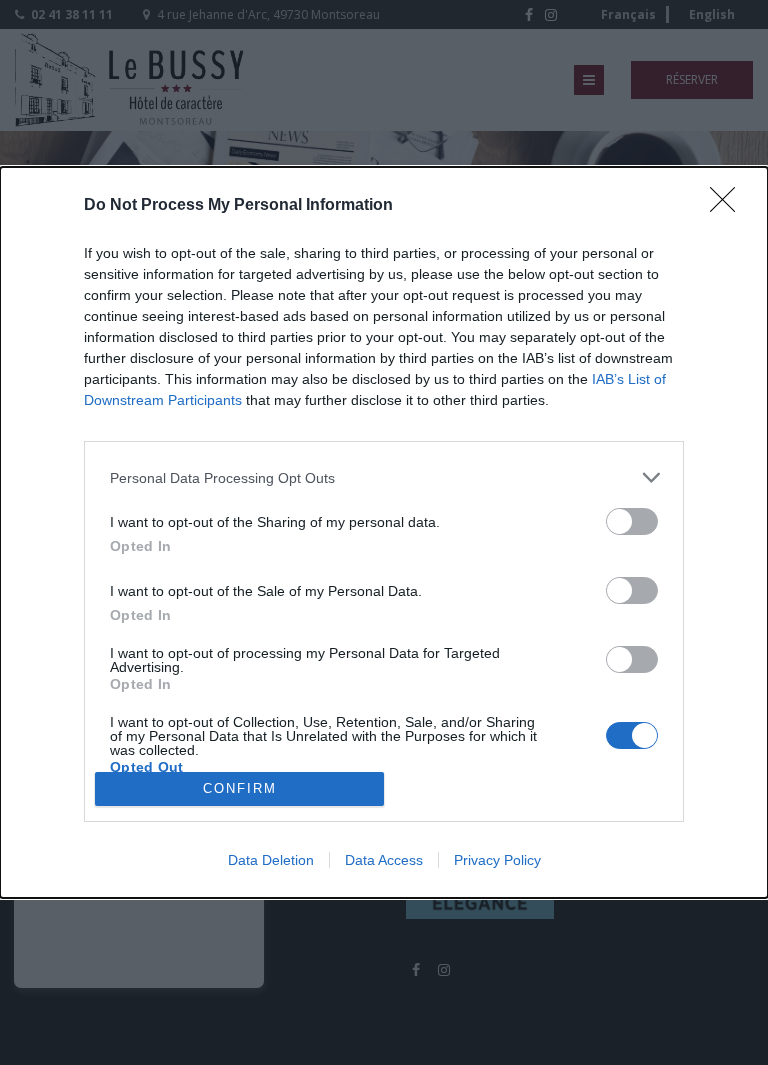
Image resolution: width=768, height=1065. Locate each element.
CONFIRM (240, 788)
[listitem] (384, 477)
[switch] (632, 521)
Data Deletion (271, 860)
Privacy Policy (497, 860)
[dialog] (384, 532)
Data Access (384, 860)
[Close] (729, 206)
